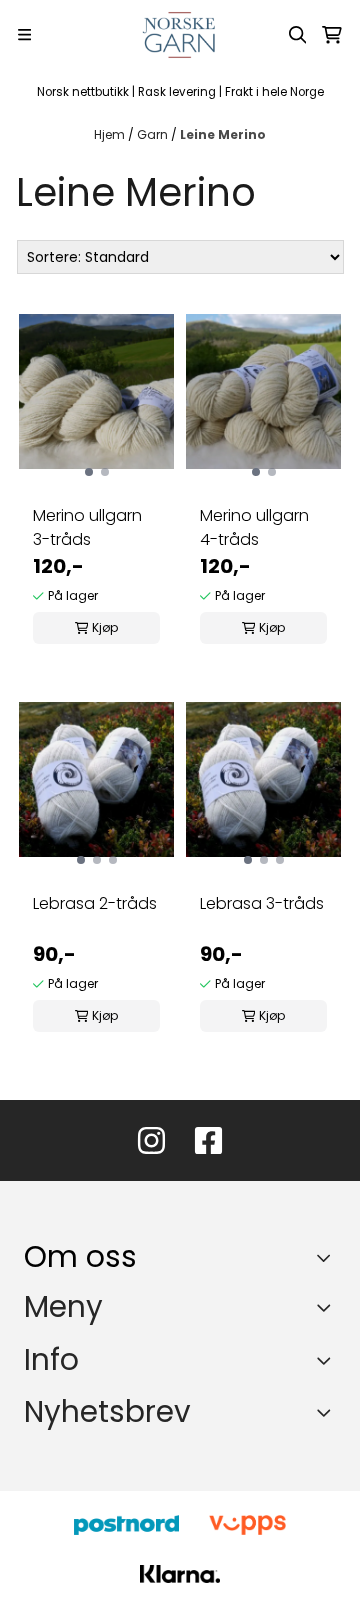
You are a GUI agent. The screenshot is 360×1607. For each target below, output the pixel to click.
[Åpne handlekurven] (332, 35)
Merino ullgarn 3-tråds (87, 527)
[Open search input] (298, 35)
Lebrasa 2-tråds (95, 903)
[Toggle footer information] (328, 1257)
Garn (154, 134)
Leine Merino (223, 134)
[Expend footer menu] (328, 1308)
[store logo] (180, 35)
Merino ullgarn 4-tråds (254, 527)
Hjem (111, 134)
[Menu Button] (24, 34)
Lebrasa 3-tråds (262, 903)
